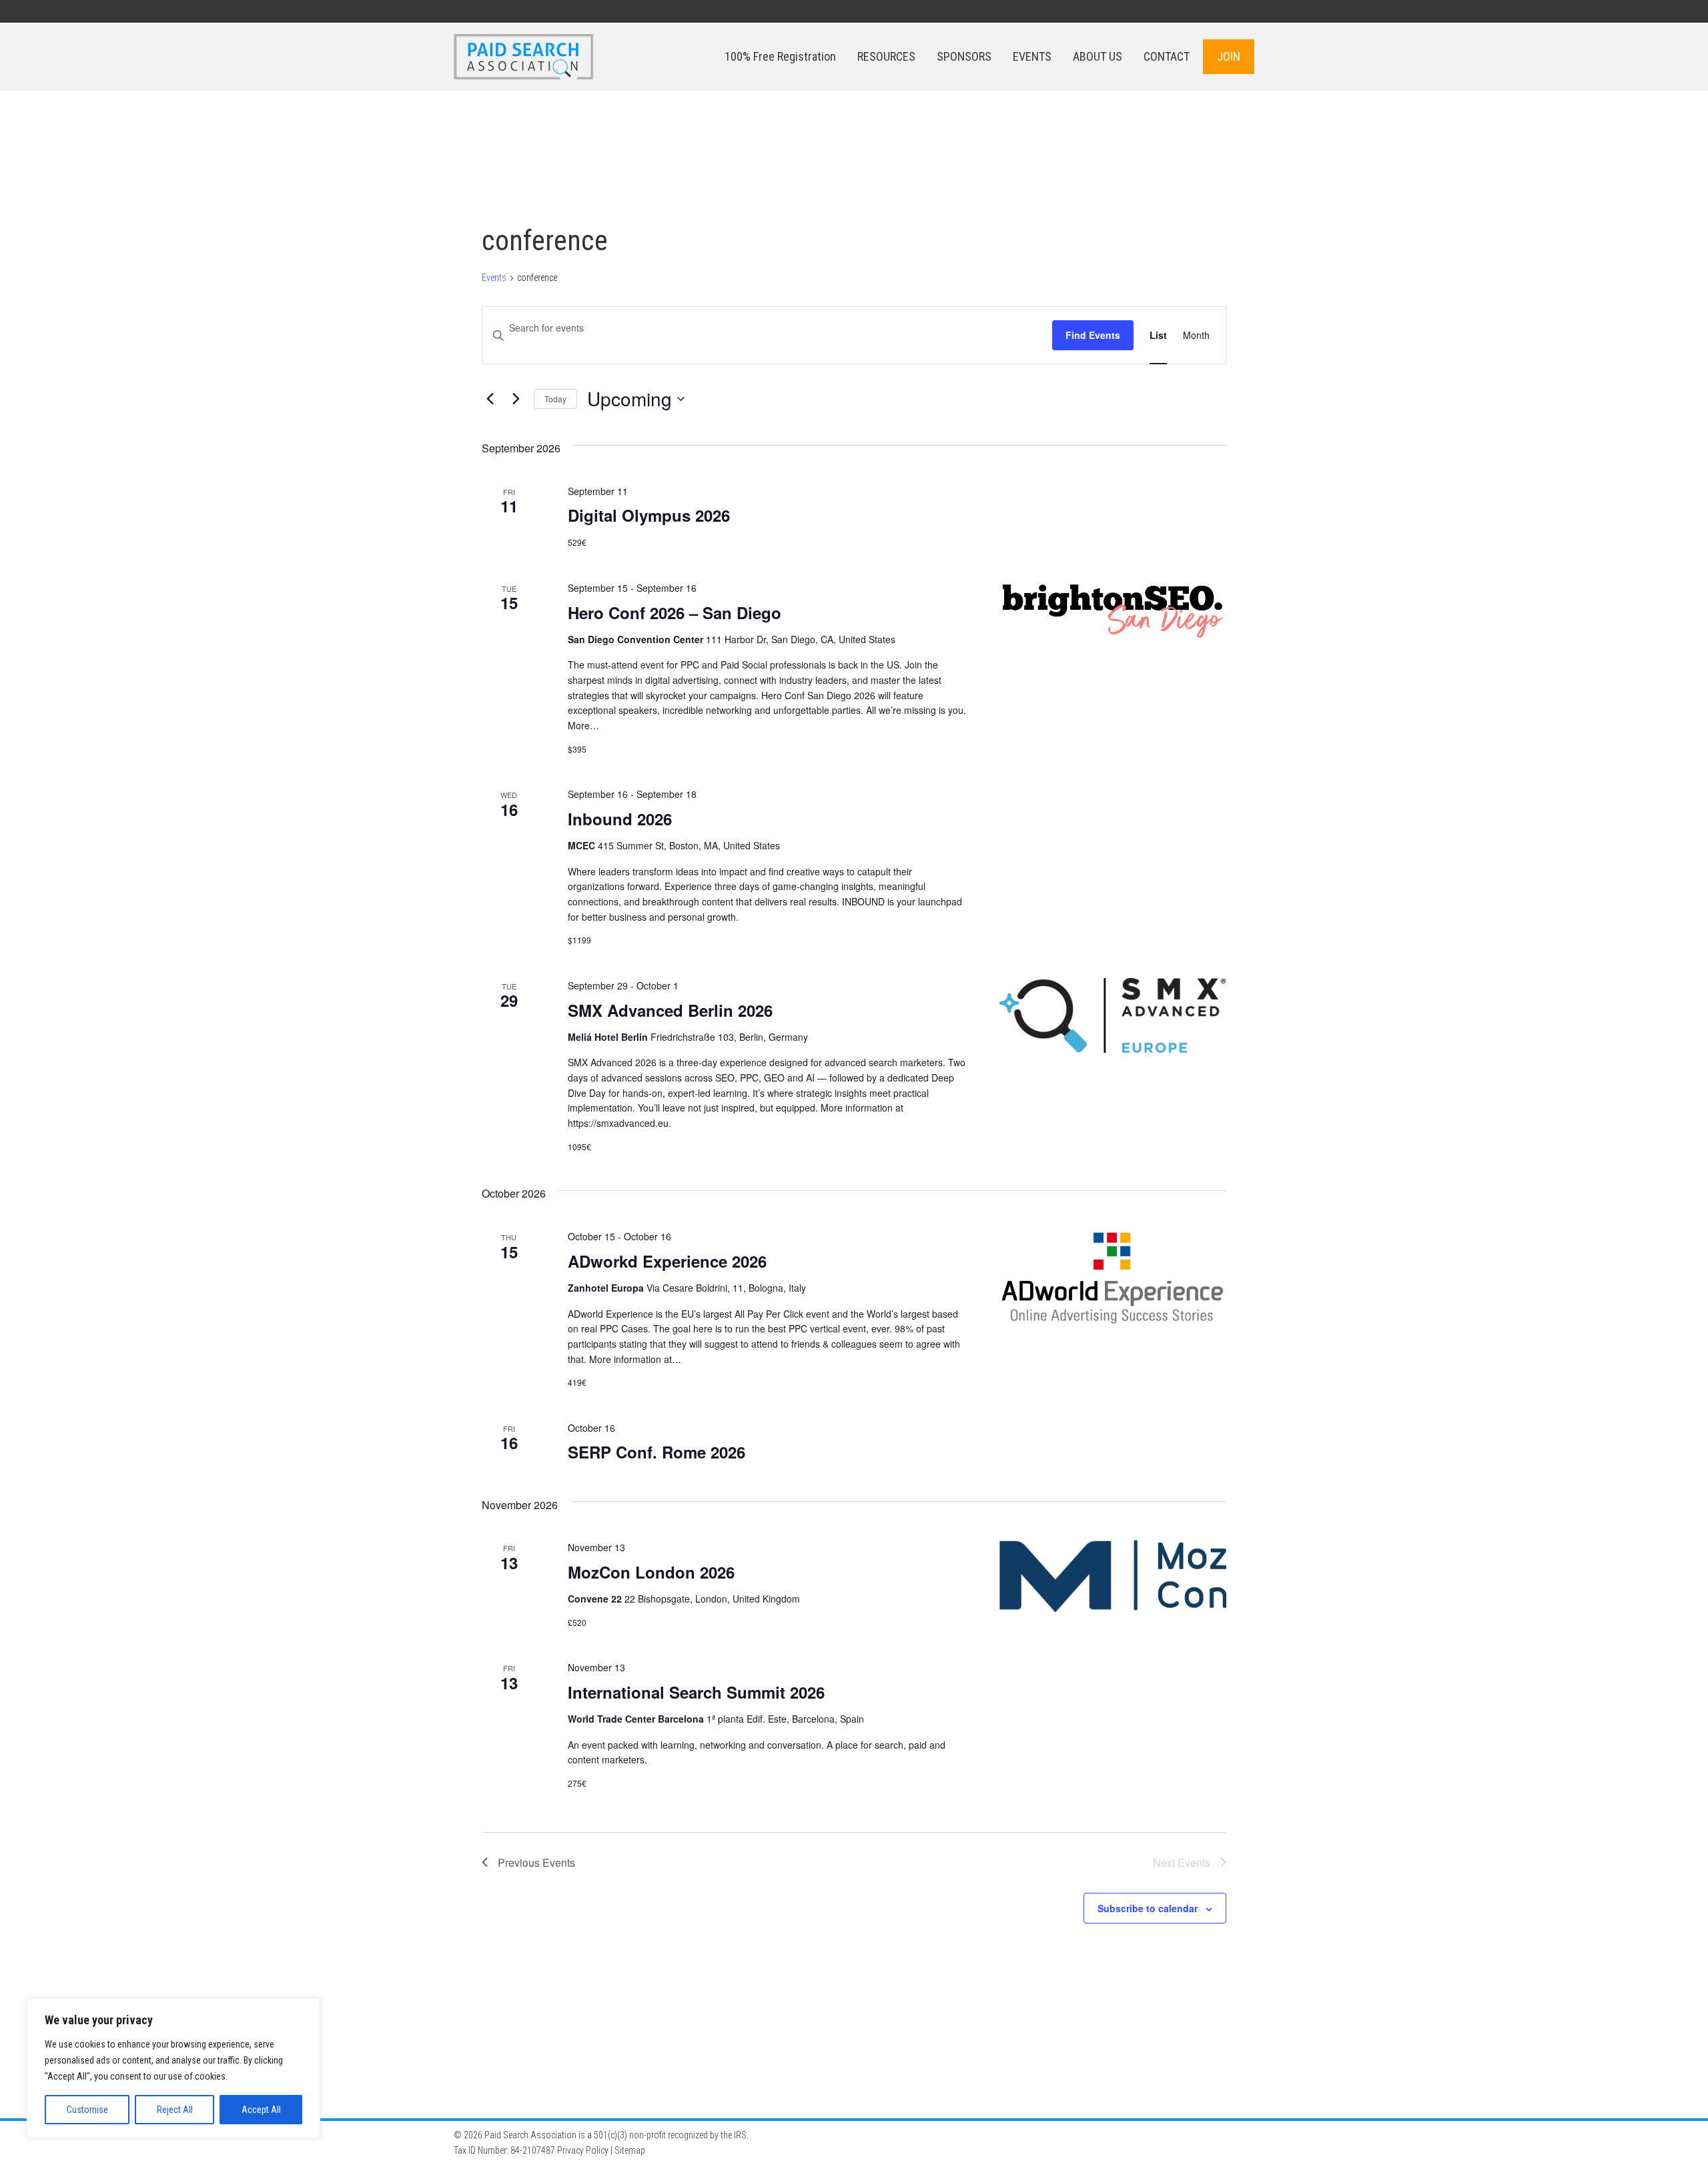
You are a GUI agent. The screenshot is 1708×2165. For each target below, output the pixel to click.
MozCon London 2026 (651, 1572)
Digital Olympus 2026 (649, 515)
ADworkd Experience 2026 (667, 1261)
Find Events (1093, 335)
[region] (173, 2068)
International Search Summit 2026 (696, 1692)
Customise (87, 2110)
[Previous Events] (490, 399)
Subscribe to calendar (1148, 1908)
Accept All (261, 2110)
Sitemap (630, 2150)
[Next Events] (516, 399)
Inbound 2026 (620, 819)
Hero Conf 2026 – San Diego (675, 612)
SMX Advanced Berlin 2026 (670, 1010)
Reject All (175, 2110)
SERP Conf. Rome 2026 (657, 1452)
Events (494, 278)
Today (555, 399)
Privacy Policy (583, 2150)
